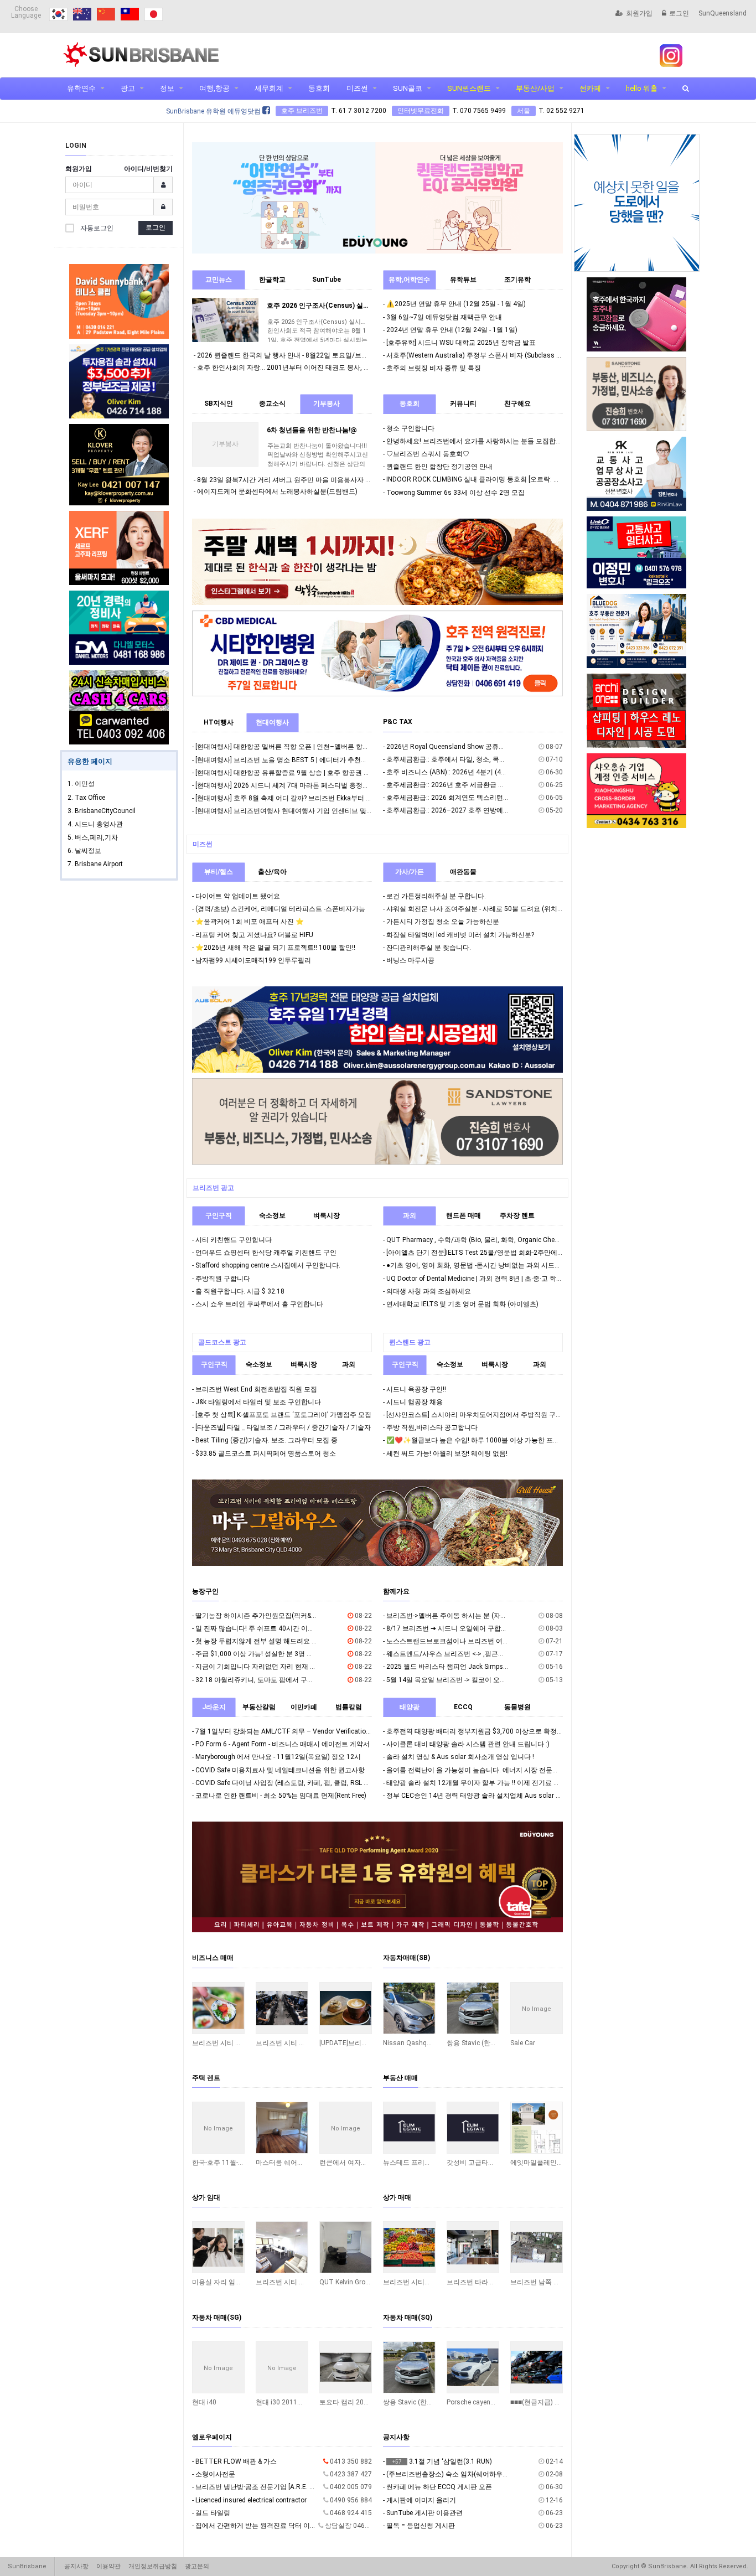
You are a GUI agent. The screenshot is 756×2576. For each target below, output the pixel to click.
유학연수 (81, 88)
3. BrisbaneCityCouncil (102, 811)
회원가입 (639, 13)
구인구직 (219, 1215)
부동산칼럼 (259, 1707)
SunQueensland (723, 13)
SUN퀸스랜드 (469, 88)
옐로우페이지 (212, 2437)
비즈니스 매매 (213, 1958)
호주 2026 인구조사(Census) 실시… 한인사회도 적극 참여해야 (360, 306)
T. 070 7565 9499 (479, 111)
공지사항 (396, 2437)
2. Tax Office (86, 798)
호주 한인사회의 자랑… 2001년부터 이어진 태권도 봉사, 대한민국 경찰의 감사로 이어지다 (329, 368)
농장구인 (205, 1591)
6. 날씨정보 (84, 851)
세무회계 (269, 88)
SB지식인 (219, 404)
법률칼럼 (349, 1707)
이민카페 (304, 1707)
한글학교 (272, 280)
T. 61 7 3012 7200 (359, 111)
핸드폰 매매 (464, 1215)
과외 (410, 1215)
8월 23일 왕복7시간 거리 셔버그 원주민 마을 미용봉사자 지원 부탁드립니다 (309, 480)
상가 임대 (206, 2197)
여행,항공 (214, 88)
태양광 (410, 1707)
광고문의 (197, 2566)
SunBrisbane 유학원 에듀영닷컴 (214, 111)
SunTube (327, 280)
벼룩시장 (327, 1215)
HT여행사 (219, 722)
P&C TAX (398, 722)
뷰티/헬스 (219, 872)
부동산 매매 (400, 2078)
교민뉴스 (219, 280)
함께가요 (396, 1591)
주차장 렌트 (517, 1215)
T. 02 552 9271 (561, 111)
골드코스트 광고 (222, 1342)
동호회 (319, 88)
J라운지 (214, 1707)
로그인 (679, 13)
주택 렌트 (206, 2078)
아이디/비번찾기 (148, 169)
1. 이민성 (81, 784)
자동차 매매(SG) (217, 2318)
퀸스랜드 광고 (410, 1342)
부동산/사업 (535, 88)
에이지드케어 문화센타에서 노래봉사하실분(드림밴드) (277, 492)
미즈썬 (357, 88)
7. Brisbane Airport (95, 864)
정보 (167, 88)
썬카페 (590, 88)
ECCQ (463, 1707)
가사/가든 (410, 872)
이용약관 (108, 2566)
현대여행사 (272, 722)
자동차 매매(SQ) (408, 2318)
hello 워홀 (642, 88)
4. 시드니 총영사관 (95, 824)
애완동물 (463, 872)
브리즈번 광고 (213, 1188)
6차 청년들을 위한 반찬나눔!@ (312, 430)
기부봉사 (327, 404)
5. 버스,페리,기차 (93, 837)
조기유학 (517, 280)
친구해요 (517, 404)
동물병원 (517, 1707)
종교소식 (272, 404)
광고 (128, 88)
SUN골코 (408, 88)
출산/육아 (272, 872)
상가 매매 (397, 2197)
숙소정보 (272, 1215)
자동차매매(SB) (407, 1958)
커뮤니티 (463, 404)
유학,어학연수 (409, 280)
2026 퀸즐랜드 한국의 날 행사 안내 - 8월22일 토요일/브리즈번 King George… (310, 355)
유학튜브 (463, 280)
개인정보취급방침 (153, 2566)
